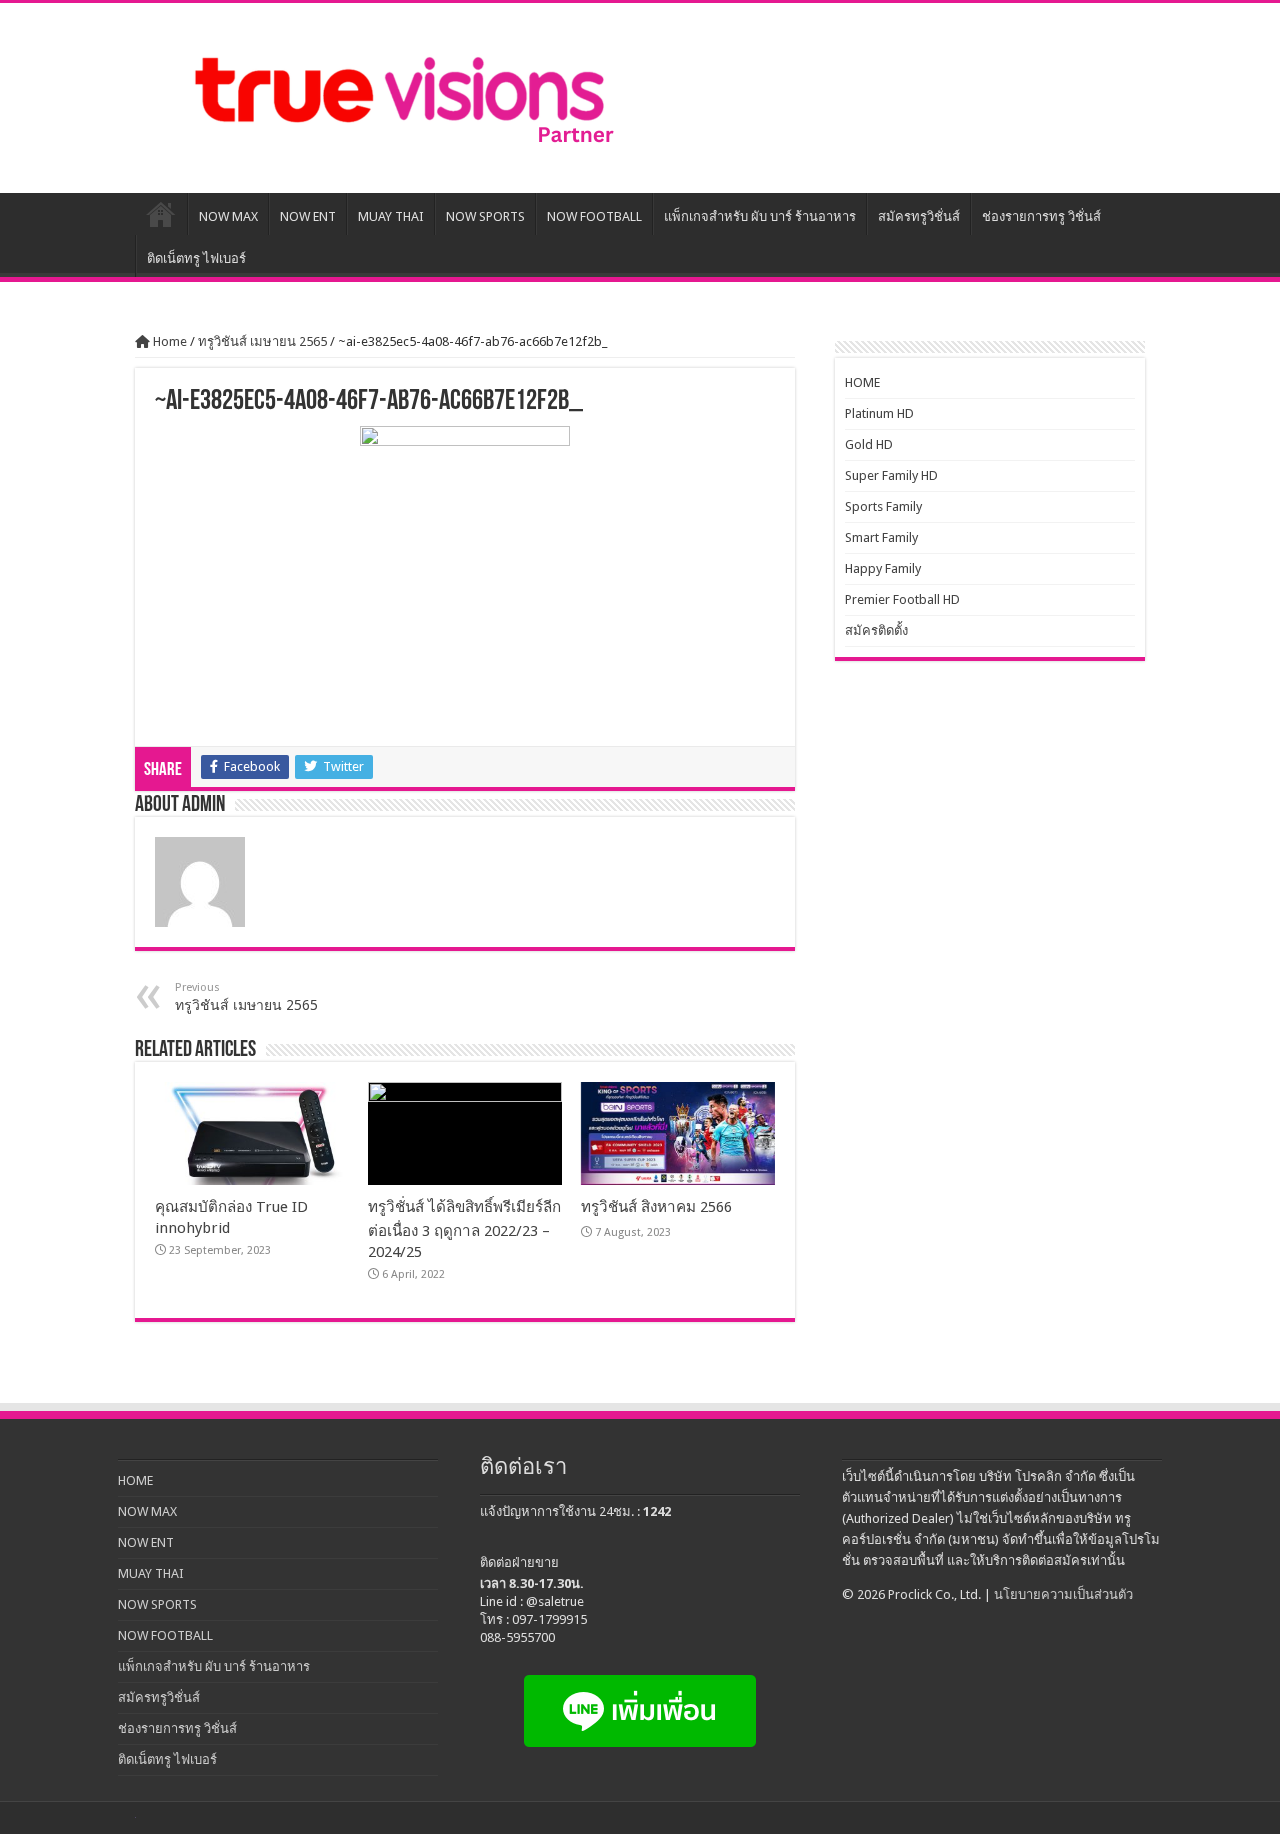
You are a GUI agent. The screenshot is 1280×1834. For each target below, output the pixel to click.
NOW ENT (308, 216)
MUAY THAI (391, 216)
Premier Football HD (902, 599)
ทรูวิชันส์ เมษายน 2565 (262, 341)
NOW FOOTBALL (594, 216)
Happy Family (883, 568)
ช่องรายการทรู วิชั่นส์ (1041, 216)
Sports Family (883, 506)
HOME (161, 214)
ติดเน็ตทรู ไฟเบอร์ (196, 258)
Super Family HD (891, 475)
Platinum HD (879, 413)
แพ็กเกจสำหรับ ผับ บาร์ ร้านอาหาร (760, 216)
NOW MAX (228, 216)
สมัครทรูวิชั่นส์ (919, 216)
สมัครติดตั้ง (876, 630)
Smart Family (881, 537)
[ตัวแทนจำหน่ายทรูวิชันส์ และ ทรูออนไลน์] (400, 98)
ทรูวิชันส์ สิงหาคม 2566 (656, 1207)
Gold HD (869, 444)
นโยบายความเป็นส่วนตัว (1063, 1594)
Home (168, 341)
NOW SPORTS (485, 216)
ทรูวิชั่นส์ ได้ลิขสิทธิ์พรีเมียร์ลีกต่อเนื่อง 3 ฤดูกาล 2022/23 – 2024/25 (464, 1229)
